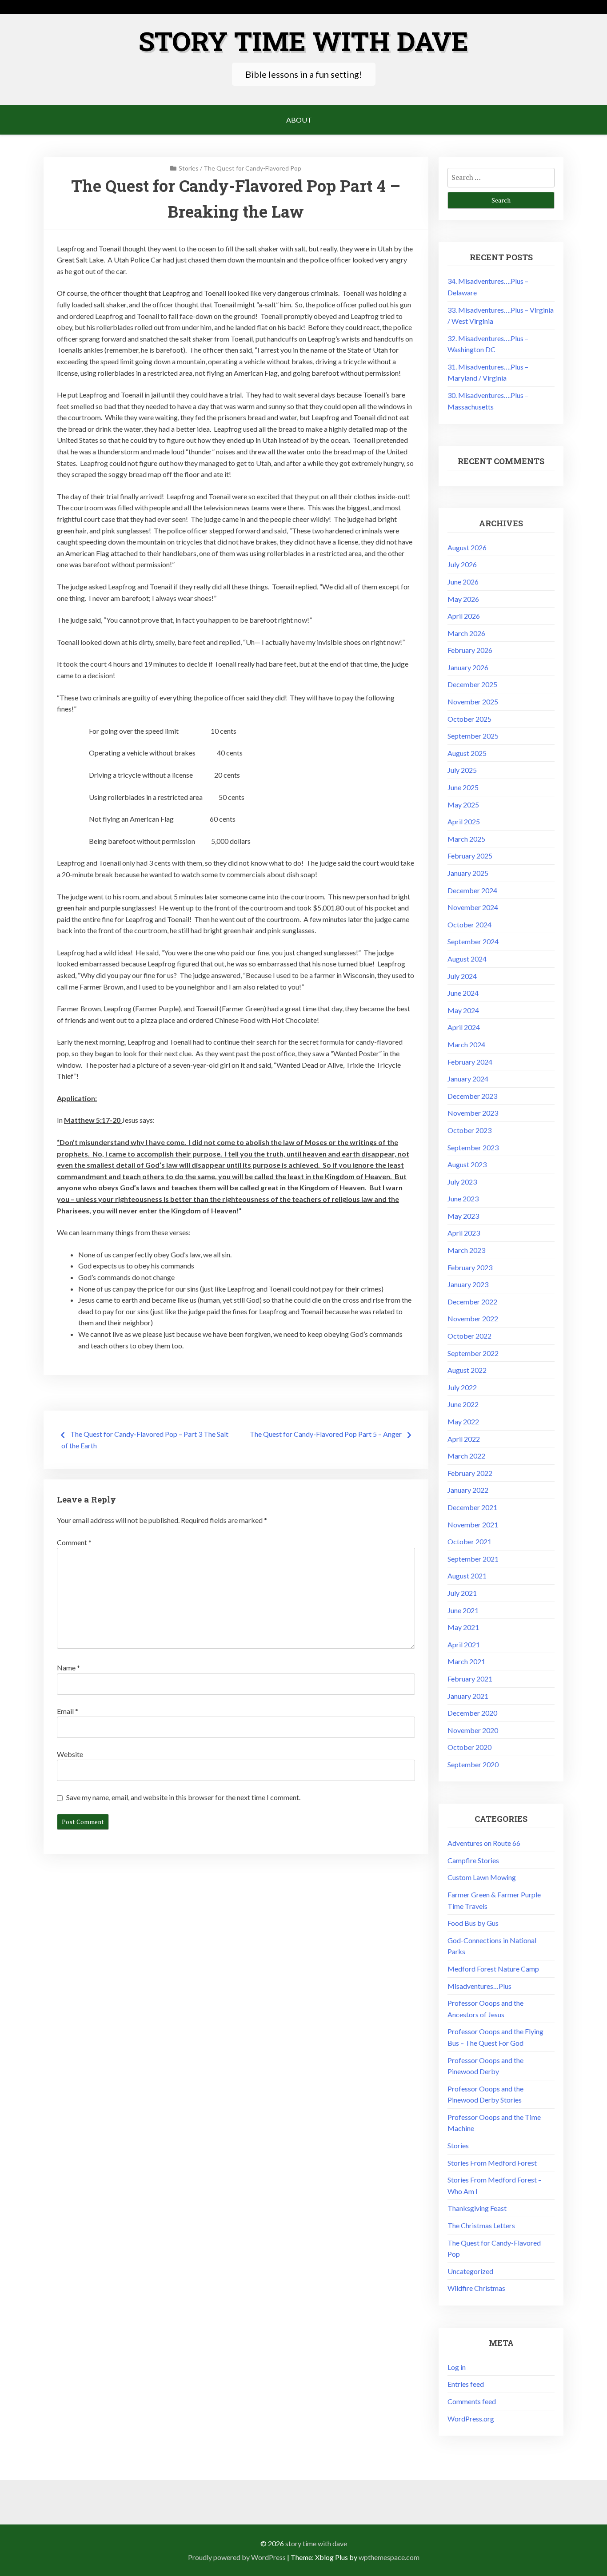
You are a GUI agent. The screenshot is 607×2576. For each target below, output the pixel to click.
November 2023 (473, 1113)
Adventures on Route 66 (484, 1843)
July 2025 (462, 770)
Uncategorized (470, 2271)
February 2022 (470, 1473)
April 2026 (464, 616)
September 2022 (473, 1353)
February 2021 (470, 1679)
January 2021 (468, 1696)
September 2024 (473, 941)
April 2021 (464, 1644)
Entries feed (466, 2384)
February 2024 (470, 1062)
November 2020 (473, 1730)
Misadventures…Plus (479, 1986)
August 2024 (467, 959)
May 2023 (463, 1216)
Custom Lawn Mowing (482, 1877)
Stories (189, 168)
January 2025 (468, 873)
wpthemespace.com (389, 2557)
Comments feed (472, 2401)
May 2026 (463, 599)
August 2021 (467, 1576)
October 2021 (469, 1541)
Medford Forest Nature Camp (493, 1969)
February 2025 (470, 856)
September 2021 (473, 1559)
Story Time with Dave (303, 41)
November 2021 (473, 1525)
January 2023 (468, 1284)
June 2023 (463, 1199)
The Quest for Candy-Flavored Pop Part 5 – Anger (326, 1434)
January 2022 (468, 1490)
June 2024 (463, 993)
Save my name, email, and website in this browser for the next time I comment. (183, 1797)
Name (68, 1668)
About (299, 120)
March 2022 (466, 1456)
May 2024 (463, 1010)
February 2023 (470, 1267)
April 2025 (464, 821)
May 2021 (463, 1627)
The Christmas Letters (481, 2225)
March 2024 (466, 1044)
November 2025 (473, 702)
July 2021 (462, 1593)
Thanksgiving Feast (477, 2208)
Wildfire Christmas (476, 2288)
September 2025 (473, 736)
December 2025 (472, 684)
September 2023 (473, 1147)
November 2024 (473, 907)
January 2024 (468, 1079)
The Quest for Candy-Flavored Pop (252, 168)
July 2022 (462, 1387)
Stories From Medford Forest (492, 2163)
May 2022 (463, 1421)
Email (68, 1711)
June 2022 (463, 1404)
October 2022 (469, 1336)
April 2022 (464, 1439)
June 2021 (463, 1610)
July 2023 (462, 1182)
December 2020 (472, 1713)
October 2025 (469, 719)
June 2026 (463, 582)
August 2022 (467, 1370)
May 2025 (463, 805)
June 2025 (463, 787)
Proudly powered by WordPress (237, 2557)
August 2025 (467, 753)
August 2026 (467, 547)
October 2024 (469, 924)
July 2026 (462, 564)
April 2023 (464, 1233)
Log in (457, 2367)
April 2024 (464, 1027)
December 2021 (472, 1507)
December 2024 (472, 890)
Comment (74, 1542)
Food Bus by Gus (473, 1923)
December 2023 (472, 1096)
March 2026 (466, 633)
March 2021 (466, 1661)
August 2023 (467, 1164)
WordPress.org (471, 2419)
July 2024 (462, 976)
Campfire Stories (473, 1860)
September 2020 (473, 1764)
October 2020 (469, 1747)
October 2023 (469, 1130)
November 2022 (473, 1318)
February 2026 (470, 650)
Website (70, 1754)
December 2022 (472, 1302)
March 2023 (466, 1250)
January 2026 (468, 667)
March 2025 (466, 839)
